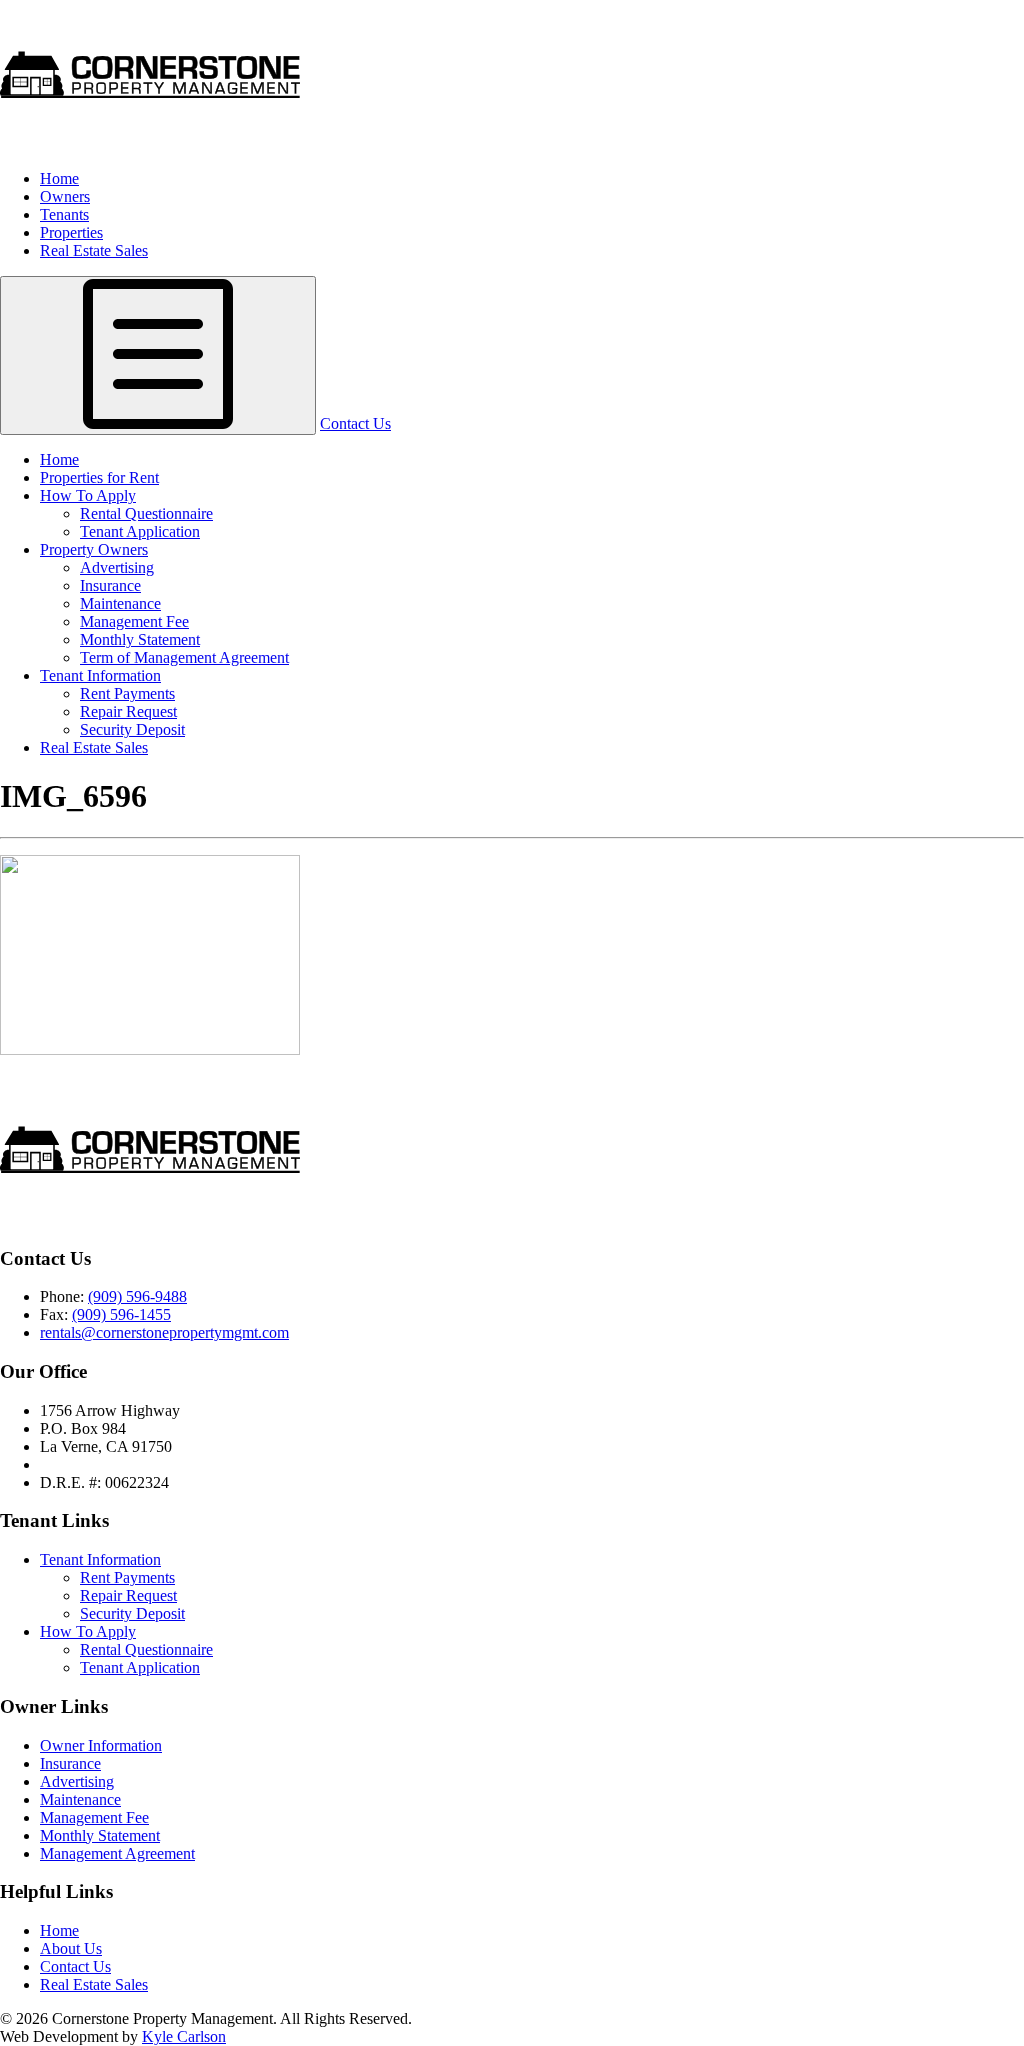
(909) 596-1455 (121, 1314)
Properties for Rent (99, 477)
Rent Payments (127, 693)
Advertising (117, 567)
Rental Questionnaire (146, 513)
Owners (65, 196)
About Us (71, 1948)
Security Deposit (132, 729)
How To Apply (88, 495)
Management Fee (134, 621)
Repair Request (128, 711)
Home (59, 178)
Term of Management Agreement (184, 657)
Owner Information (101, 1745)
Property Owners (94, 549)
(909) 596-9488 (137, 1296)
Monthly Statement (140, 639)
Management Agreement (117, 1853)
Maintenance (120, 603)
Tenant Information (100, 675)
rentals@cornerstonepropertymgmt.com (164, 1332)
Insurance (110, 585)
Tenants (64, 214)
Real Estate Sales (94, 250)
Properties (71, 232)
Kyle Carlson (184, 2036)
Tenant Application (140, 531)
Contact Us (355, 423)
